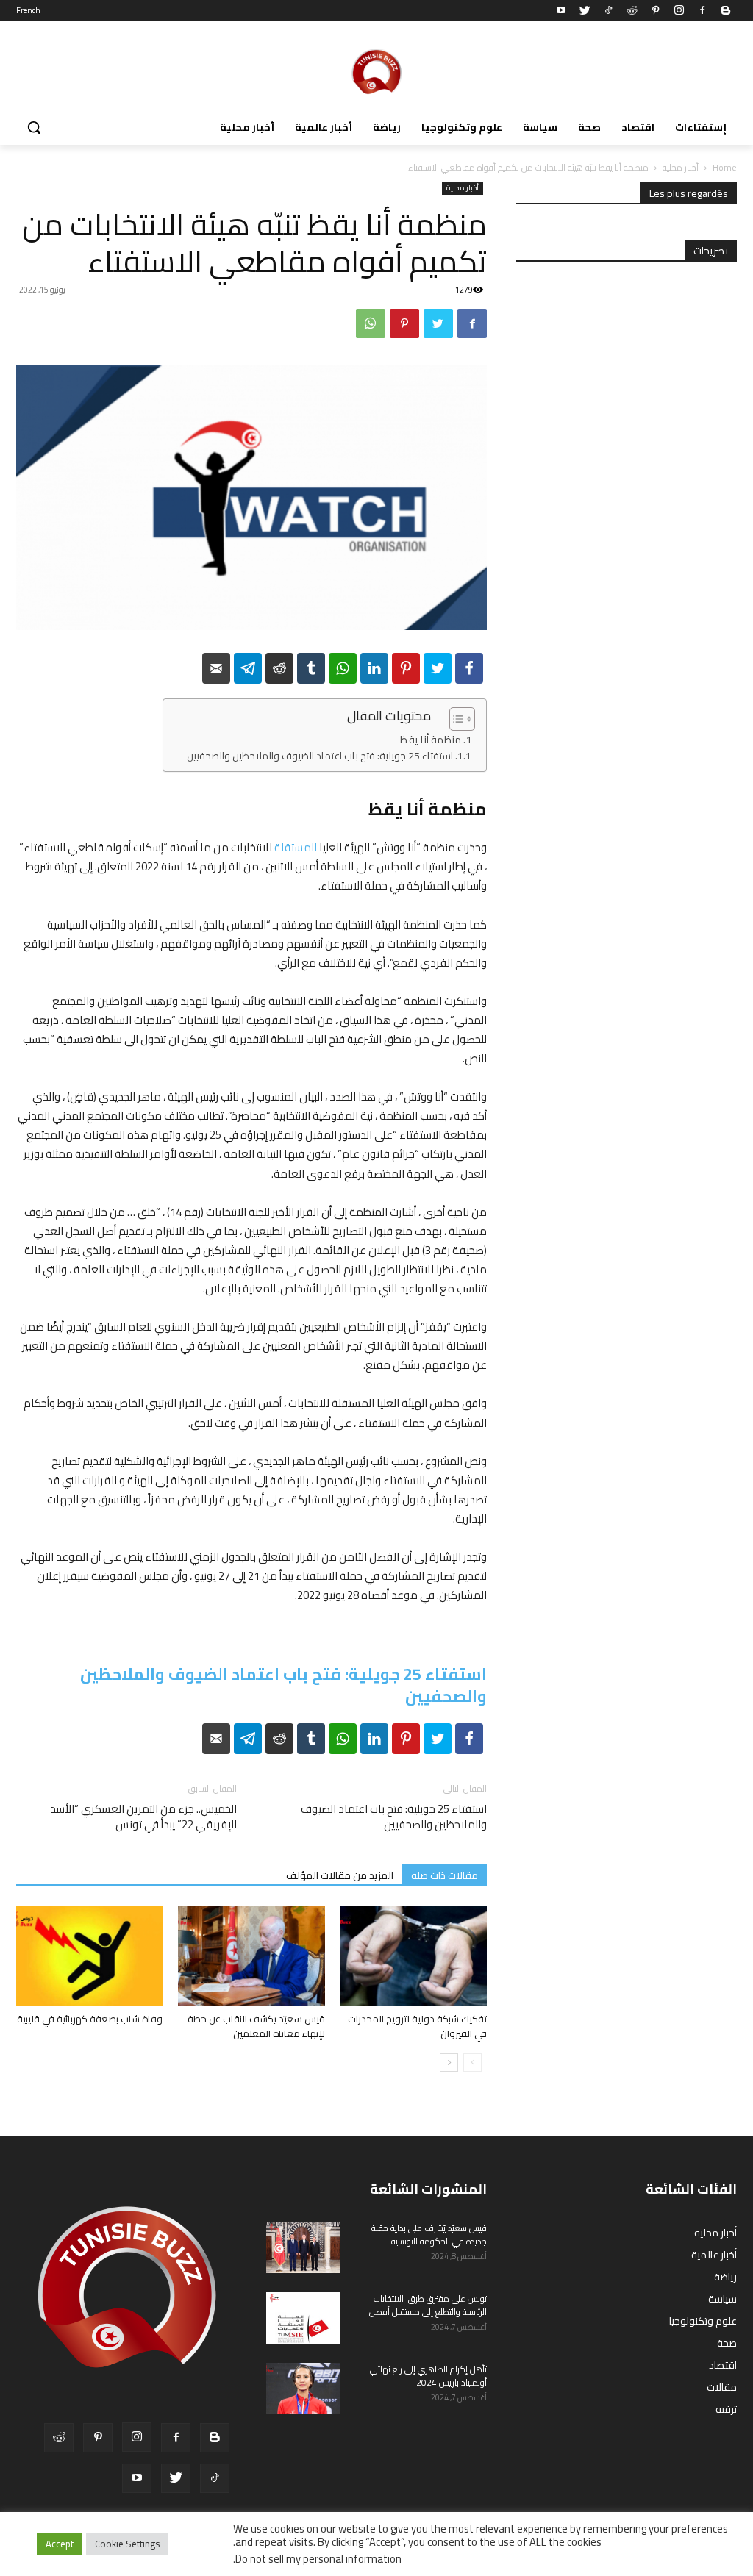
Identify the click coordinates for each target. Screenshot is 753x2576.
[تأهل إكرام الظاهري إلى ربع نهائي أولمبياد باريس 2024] (303, 2389)
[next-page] (449, 2062)
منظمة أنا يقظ (431, 740)
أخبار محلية (681, 167)
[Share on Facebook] (469, 668)
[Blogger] (726, 10)
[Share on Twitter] (438, 668)
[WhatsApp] (371, 323)
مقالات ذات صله (445, 1875)
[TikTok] (608, 10)
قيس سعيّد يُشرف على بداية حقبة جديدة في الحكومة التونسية (429, 2235)
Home (725, 167)
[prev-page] (472, 2062)
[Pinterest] (655, 10)
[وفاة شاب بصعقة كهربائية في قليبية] (89, 1956)
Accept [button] (60, 2544)
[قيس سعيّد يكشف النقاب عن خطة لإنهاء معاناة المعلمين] (251, 1956)
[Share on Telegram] (248, 668)
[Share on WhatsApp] (343, 668)
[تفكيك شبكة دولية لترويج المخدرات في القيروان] (414, 1956)
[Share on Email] (216, 668)
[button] (34, 127)
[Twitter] (585, 10)
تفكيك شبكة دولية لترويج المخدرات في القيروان (417, 2026)
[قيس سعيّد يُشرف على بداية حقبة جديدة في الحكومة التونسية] (303, 2247)
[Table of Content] (462, 719)
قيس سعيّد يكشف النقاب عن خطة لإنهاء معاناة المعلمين (256, 2026)
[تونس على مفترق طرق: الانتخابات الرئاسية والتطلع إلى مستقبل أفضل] (303, 2318)
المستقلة (296, 847)
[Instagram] (679, 10)
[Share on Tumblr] (311, 668)
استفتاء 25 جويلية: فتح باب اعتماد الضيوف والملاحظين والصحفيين (320, 756)
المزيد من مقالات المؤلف (340, 1875)
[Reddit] (632, 10)
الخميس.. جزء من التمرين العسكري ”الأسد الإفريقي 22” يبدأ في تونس (143, 1817)
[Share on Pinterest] (406, 668)
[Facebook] (702, 10)
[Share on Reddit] (279, 668)
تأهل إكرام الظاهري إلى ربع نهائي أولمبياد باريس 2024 (428, 2376)
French (28, 10)
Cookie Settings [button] (127, 2544)
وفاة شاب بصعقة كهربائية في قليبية (90, 2019)
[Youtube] (561, 10)
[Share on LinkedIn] (374, 668)
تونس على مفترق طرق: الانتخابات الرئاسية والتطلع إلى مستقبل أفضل (428, 2305)
